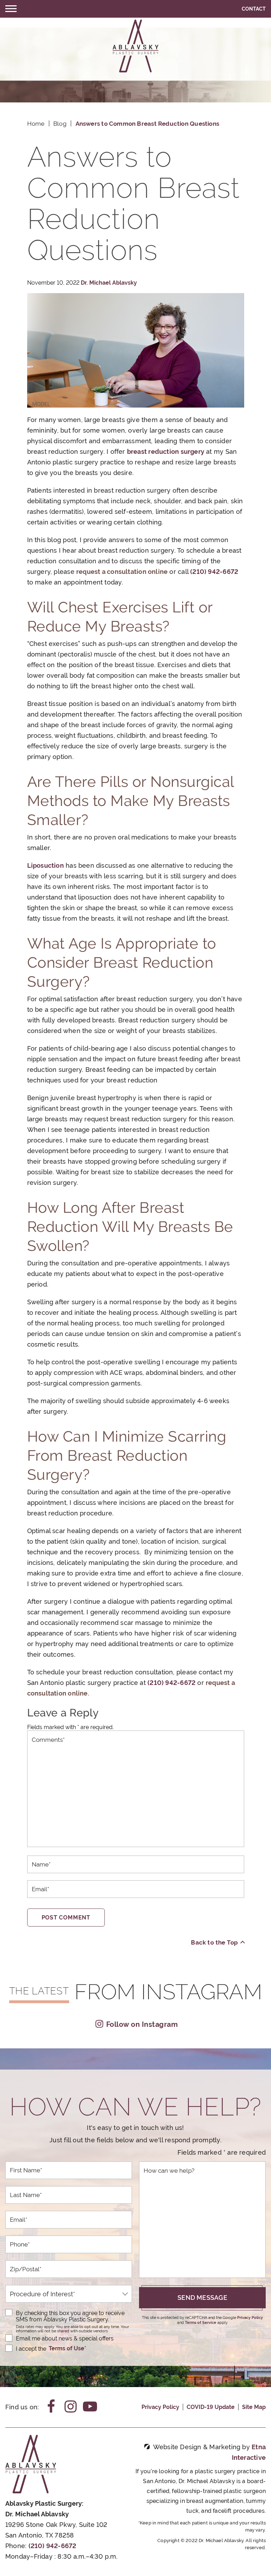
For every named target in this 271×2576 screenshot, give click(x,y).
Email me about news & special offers (65, 2338)
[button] (11, 9)
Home (36, 124)
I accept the (31, 2348)
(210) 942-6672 (53, 2546)
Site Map (254, 2407)
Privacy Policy (250, 2318)
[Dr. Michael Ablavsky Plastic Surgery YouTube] (90, 2407)
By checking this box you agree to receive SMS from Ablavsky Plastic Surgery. (70, 2316)
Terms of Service (201, 2323)
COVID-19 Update (211, 2407)
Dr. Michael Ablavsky (109, 283)
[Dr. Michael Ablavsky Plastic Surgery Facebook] (51, 2407)
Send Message (202, 2298)
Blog (60, 124)
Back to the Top (214, 1942)
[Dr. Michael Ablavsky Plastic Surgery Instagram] (71, 2407)
